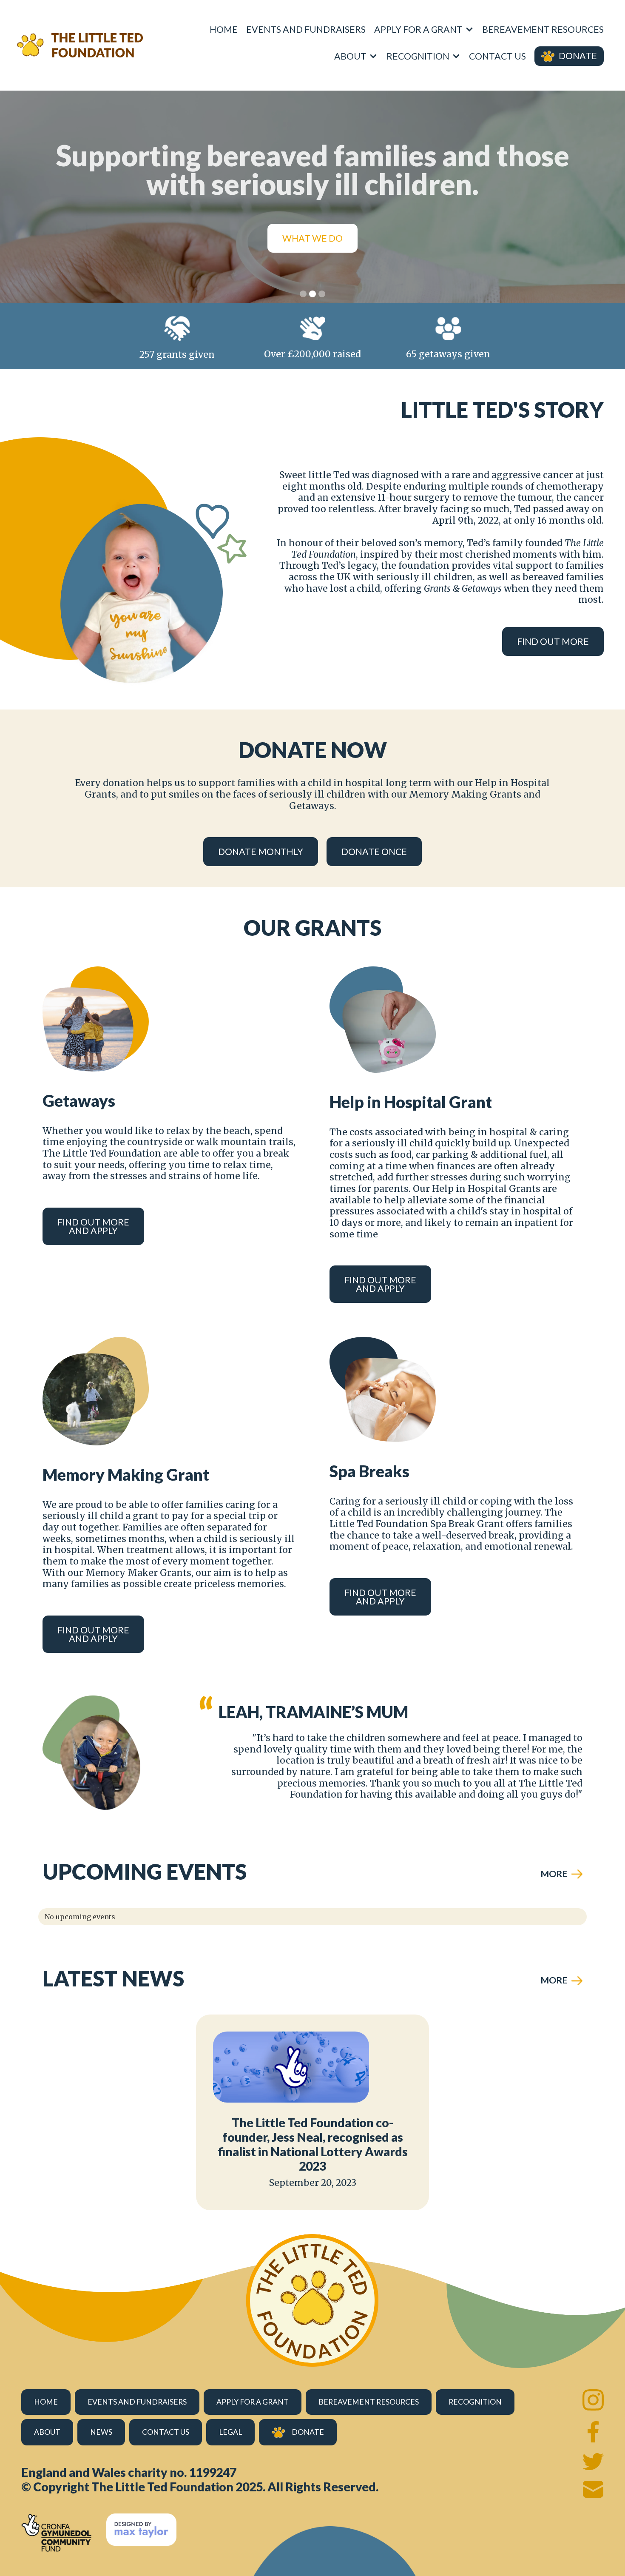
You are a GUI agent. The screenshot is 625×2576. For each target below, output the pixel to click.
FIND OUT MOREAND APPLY (93, 1226)
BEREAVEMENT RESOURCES (543, 29)
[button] (424, 29)
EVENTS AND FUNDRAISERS (306, 29)
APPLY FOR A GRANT (253, 2402)
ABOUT (47, 2432)
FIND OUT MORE (553, 641)
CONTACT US (166, 2432)
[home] (80, 45)
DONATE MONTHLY (261, 852)
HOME (46, 2402)
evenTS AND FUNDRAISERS (137, 2402)
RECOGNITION (475, 2402)
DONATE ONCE (374, 852)
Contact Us (497, 56)
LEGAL (230, 2432)
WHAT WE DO (312, 238)
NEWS (101, 2432)
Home (224, 29)
